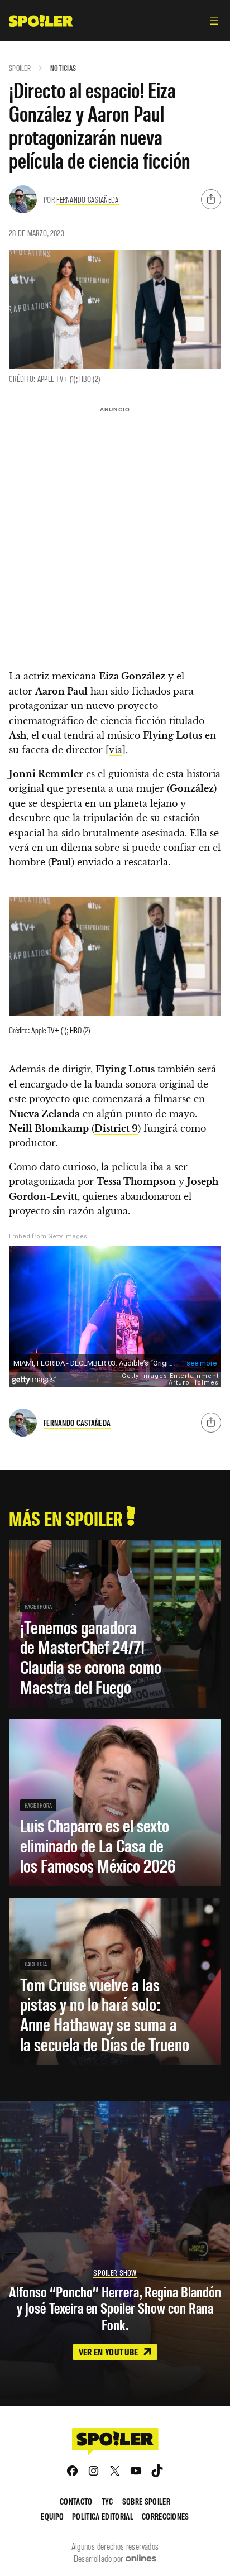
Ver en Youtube (109, 2352)
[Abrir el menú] (214, 21)
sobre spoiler (146, 2501)
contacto (76, 2501)
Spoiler (20, 68)
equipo (52, 2516)
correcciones (166, 2516)
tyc (107, 2501)
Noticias (63, 68)
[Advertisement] (115, 533)
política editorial (103, 2516)
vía (116, 750)
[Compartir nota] (211, 199)
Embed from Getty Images (48, 1236)
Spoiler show (115, 2273)
